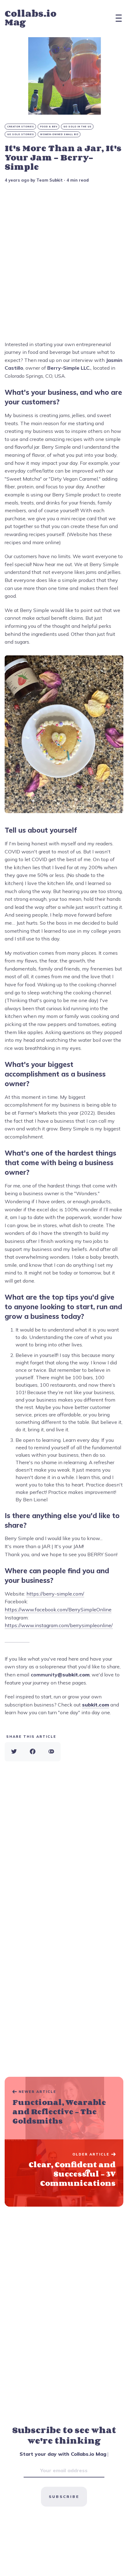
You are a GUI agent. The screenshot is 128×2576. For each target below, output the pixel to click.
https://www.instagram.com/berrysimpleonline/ (59, 1625)
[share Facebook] (33, 1752)
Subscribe (64, 2497)
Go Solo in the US (78, 127)
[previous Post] (64, 2173)
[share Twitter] (14, 1752)
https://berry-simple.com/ (55, 1594)
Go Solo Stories (21, 134)
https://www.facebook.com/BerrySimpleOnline (58, 1609)
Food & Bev (49, 127)
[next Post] (64, 2108)
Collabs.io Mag (31, 18)
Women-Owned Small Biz (59, 134)
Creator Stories (21, 127)
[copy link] (51, 1752)
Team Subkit (50, 180)
